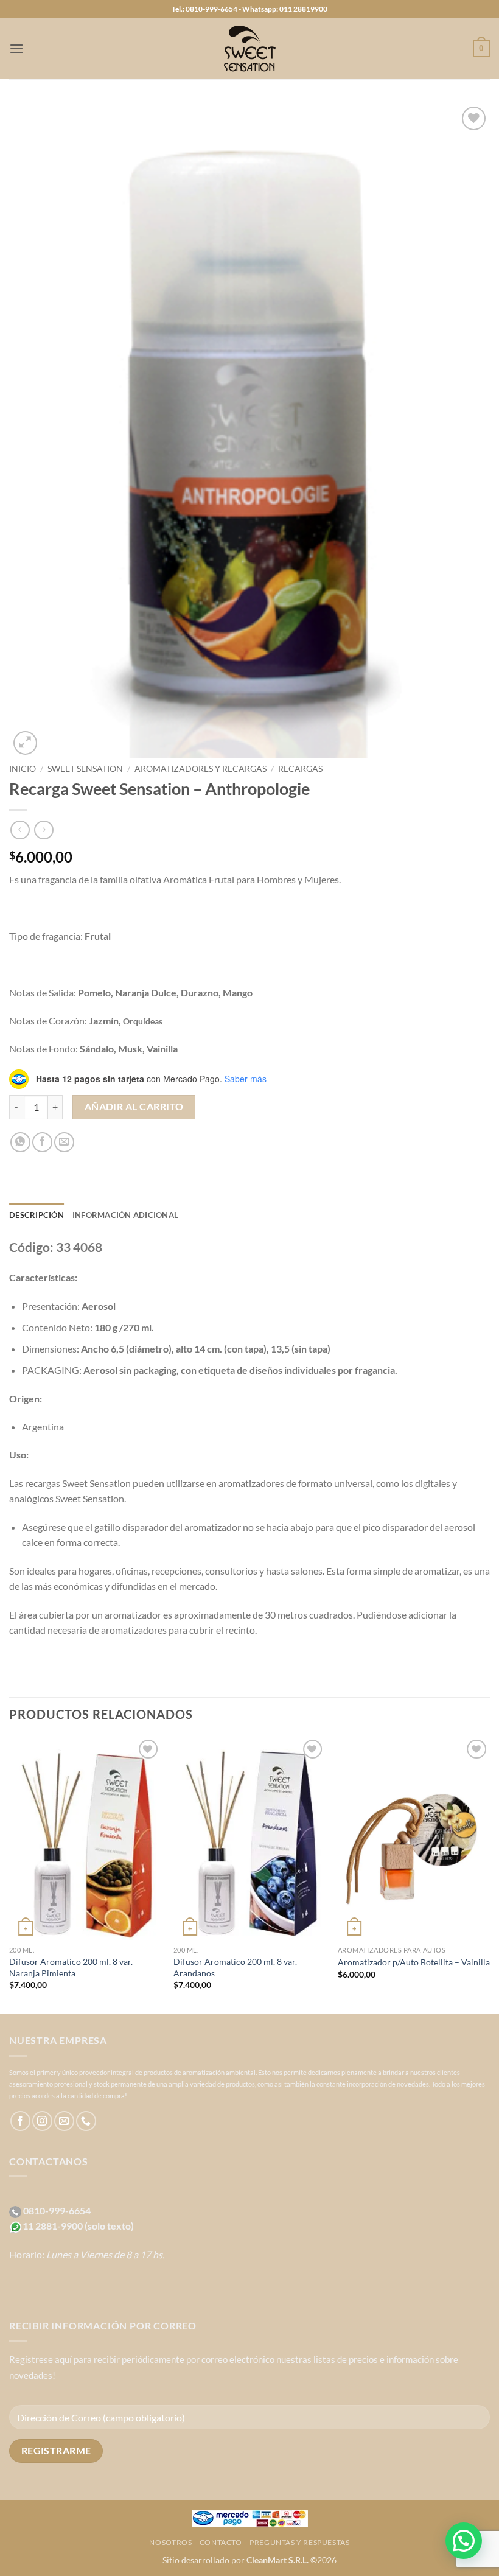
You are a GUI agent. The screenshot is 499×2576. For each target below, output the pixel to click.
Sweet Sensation (85, 769)
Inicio (23, 769)
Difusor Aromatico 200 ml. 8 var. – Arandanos (239, 1967)
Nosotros (170, 2542)
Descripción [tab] (37, 1215)
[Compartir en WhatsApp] (20, 1142)
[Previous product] (44, 830)
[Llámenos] (86, 2121)
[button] (16, 48)
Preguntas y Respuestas (299, 2542)
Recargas (300, 769)
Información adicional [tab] (125, 1215)
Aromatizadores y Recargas (201, 769)
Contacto (221, 2542)
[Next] (489, 1874)
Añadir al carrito (134, 1107)
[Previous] (10, 1874)
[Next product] (20, 830)
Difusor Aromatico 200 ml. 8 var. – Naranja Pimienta (74, 1967)
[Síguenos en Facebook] (20, 2121)
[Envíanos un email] (64, 2121)
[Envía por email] (64, 1142)
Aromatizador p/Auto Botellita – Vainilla (414, 1962)
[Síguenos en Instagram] (42, 2121)
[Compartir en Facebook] (42, 1142)
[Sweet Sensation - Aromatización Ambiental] (249, 49)
